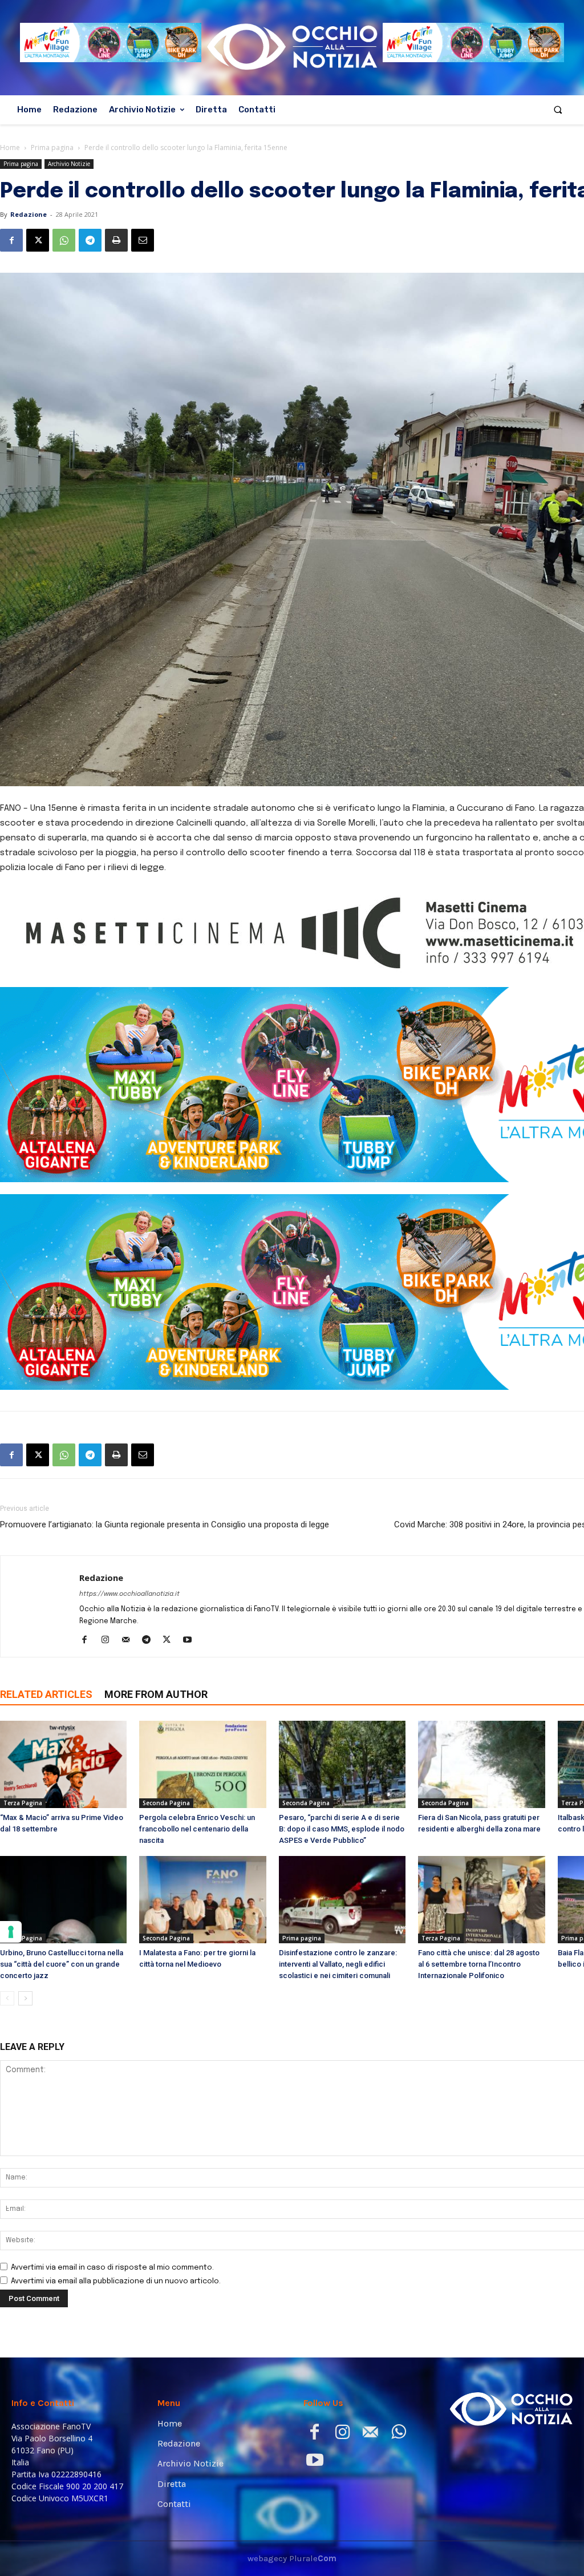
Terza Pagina (23, 1803)
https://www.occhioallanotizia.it (129, 1594)
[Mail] (130, 1641)
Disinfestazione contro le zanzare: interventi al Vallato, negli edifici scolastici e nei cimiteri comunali (338, 1964)
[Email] (143, 240)
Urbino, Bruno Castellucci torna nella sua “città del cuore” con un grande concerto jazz (62, 1964)
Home (10, 147)
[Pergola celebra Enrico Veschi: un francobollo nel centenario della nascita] (202, 1764)
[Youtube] (191, 1641)
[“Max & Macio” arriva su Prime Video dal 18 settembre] (63, 1764)
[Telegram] (90, 240)
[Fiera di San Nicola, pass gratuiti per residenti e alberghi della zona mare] (481, 1764)
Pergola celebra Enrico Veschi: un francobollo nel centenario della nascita (197, 1829)
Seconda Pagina (166, 1803)
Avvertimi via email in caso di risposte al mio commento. (112, 2268)
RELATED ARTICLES (46, 1694)
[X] (38, 240)
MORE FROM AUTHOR (156, 1694)
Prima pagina (52, 147)
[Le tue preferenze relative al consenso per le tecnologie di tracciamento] (11, 1932)
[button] (558, 110)
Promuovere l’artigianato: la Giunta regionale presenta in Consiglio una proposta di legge (165, 1524)
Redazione (29, 214)
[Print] (116, 240)
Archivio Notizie (69, 164)
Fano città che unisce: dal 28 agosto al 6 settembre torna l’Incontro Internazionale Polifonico (479, 1964)
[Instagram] (109, 1641)
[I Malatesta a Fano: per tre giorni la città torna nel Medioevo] (202, 1900)
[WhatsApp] (64, 240)
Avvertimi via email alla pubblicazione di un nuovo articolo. (116, 2281)
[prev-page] (7, 1998)
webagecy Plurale (292, 2558)
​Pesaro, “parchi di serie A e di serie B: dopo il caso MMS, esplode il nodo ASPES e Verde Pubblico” (342, 1829)
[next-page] (25, 1998)
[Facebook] (11, 240)
